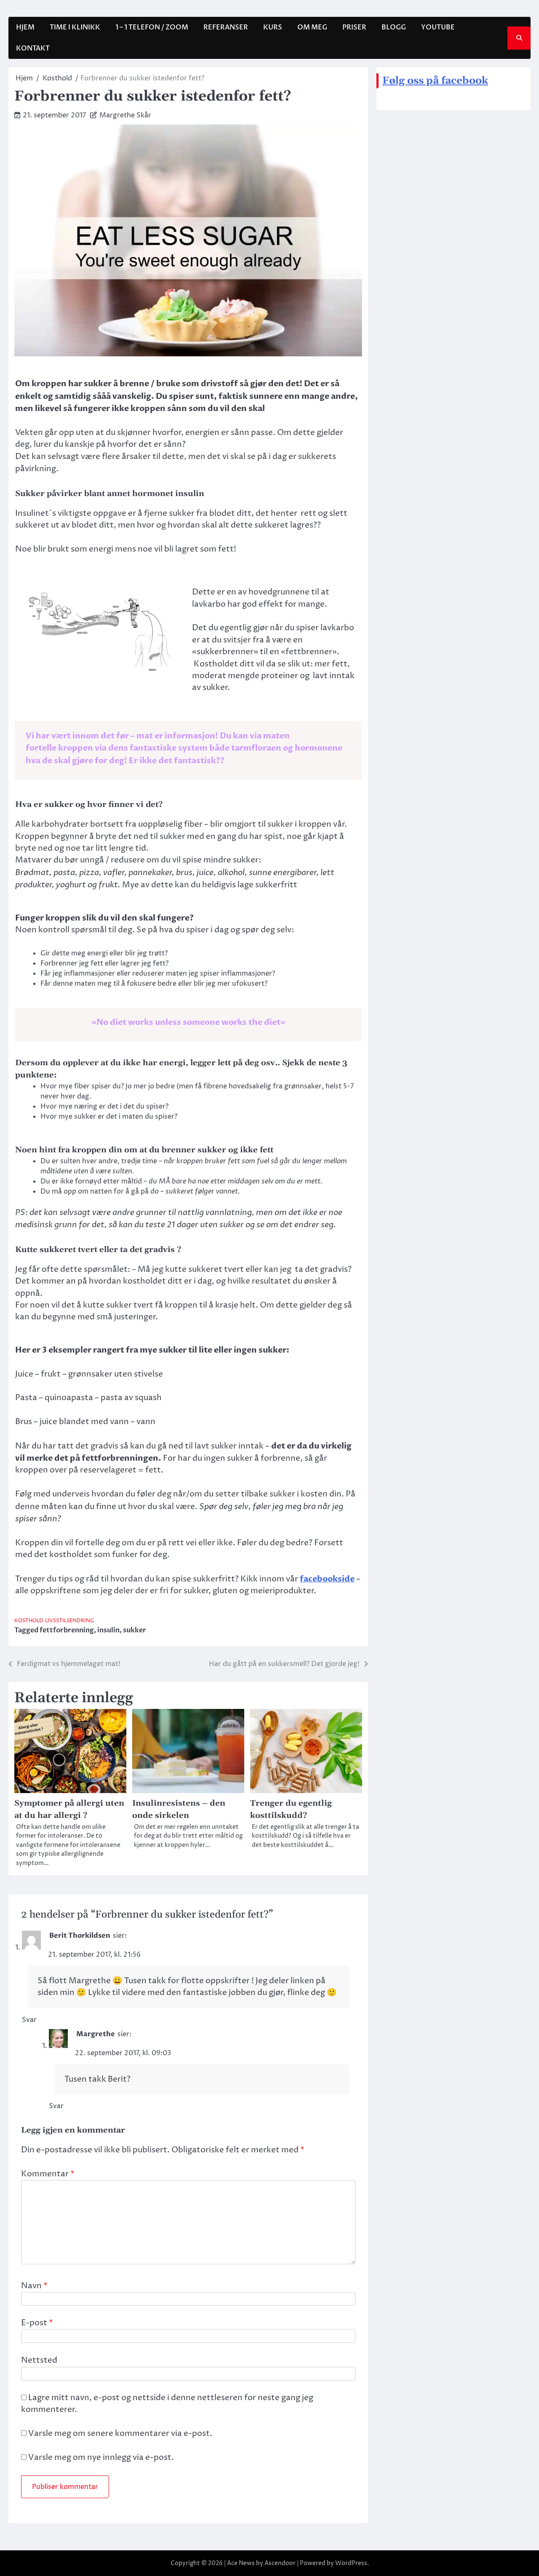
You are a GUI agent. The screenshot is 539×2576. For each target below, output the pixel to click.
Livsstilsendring (69, 1621)
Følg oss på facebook (435, 81)
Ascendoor (280, 2563)
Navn (34, 2286)
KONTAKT (33, 48)
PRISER (354, 27)
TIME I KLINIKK (75, 27)
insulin (108, 1630)
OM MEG (312, 27)
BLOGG (394, 27)
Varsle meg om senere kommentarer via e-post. (120, 2434)
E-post (37, 2323)
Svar (29, 2020)
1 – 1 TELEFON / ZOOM (152, 27)
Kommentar (48, 2174)
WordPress (351, 2563)
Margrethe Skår (125, 115)
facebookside (327, 1579)
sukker (135, 1630)
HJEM (25, 27)
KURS (273, 27)
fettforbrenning (67, 1630)
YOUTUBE (438, 27)
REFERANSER (226, 27)
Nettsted (39, 2360)
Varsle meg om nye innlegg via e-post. (101, 2458)
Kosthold (29, 1621)
